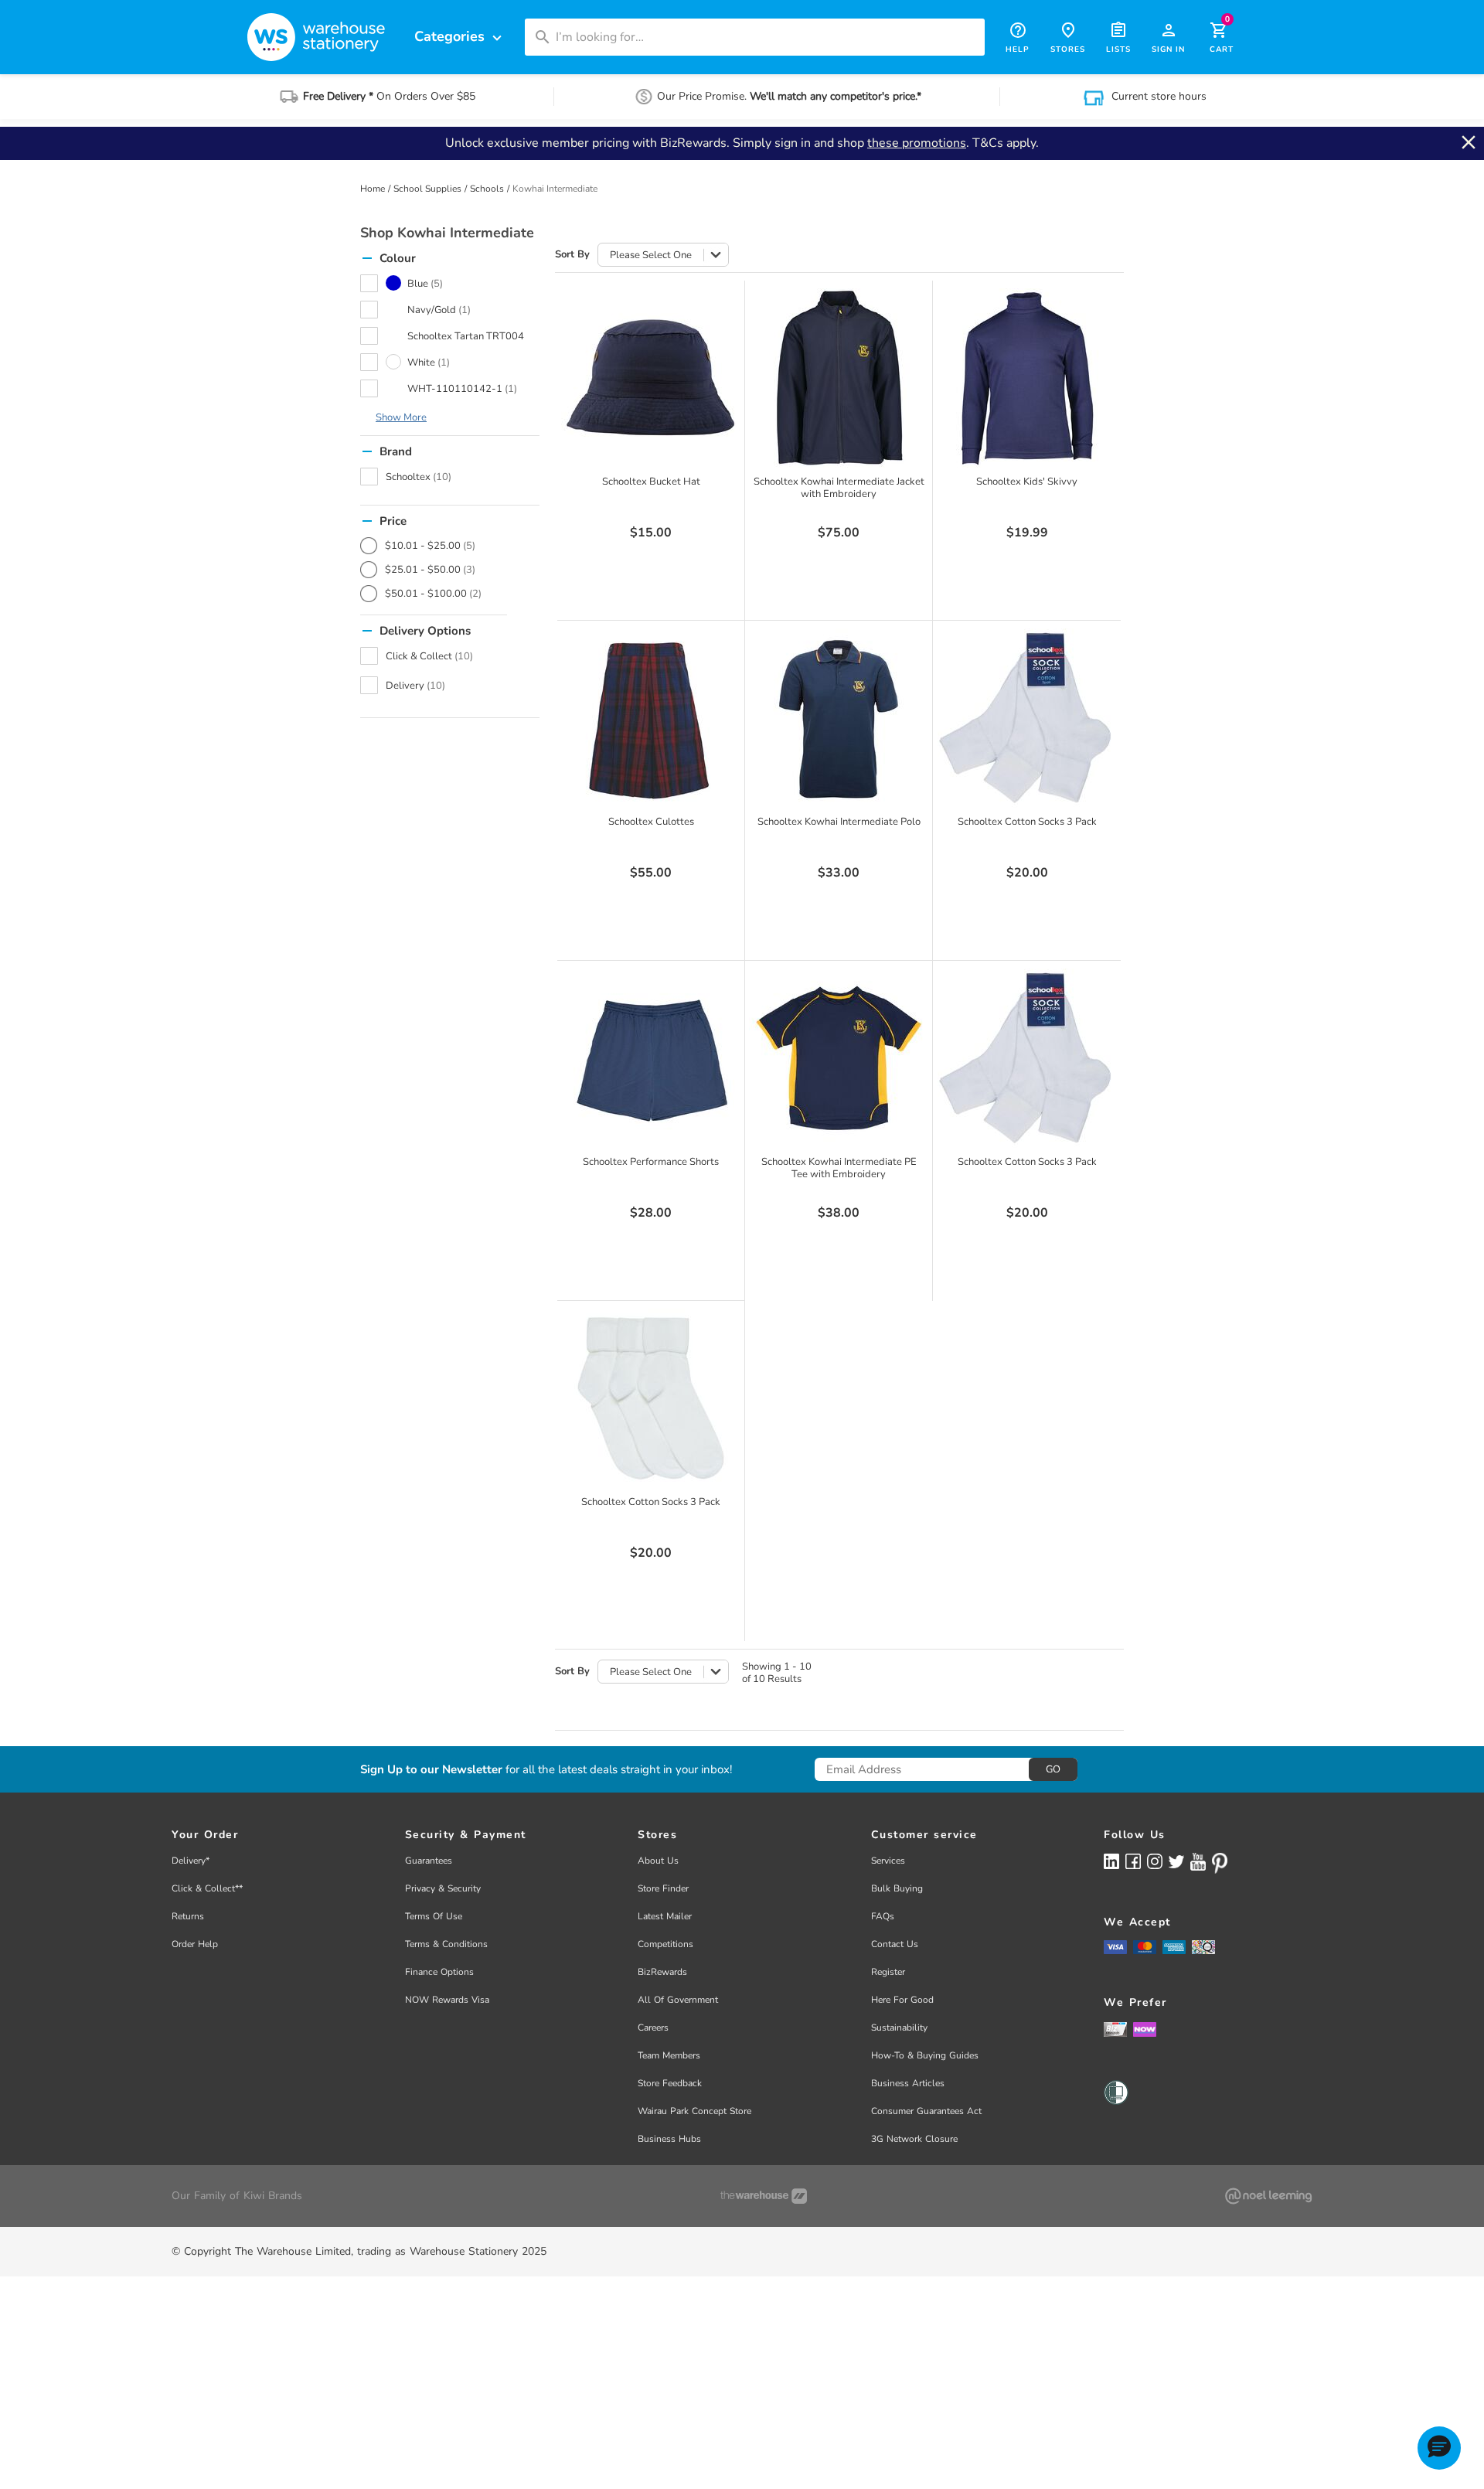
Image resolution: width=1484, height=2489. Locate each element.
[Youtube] (1198, 1862)
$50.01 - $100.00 (433, 594)
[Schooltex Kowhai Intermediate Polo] (839, 718)
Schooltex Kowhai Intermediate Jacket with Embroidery (839, 488)
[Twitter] (1176, 1861)
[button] (1439, 2448)
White (429, 363)
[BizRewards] (1115, 2028)
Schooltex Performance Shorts (651, 1162)
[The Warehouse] (764, 2196)
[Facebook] (1133, 1861)
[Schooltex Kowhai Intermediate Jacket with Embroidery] (839, 378)
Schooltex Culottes (651, 822)
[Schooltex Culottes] (651, 718)
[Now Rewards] (1145, 2029)
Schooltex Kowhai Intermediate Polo (839, 822)
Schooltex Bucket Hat (651, 482)
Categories (460, 37)
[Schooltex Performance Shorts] (651, 1058)
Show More (401, 417)
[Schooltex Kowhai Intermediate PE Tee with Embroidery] (839, 1058)
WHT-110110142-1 (462, 389)
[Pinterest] (1220, 1863)
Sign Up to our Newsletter (431, 1770)
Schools (487, 189)
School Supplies (427, 189)
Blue (425, 284)
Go (1053, 1769)
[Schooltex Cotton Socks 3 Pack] (1027, 718)
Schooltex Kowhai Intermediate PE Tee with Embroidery (839, 1168)
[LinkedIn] (1111, 1861)
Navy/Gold (439, 310)
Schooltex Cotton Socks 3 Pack (1027, 822)
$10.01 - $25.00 (430, 546)
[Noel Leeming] (1268, 2196)
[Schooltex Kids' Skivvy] (1027, 378)
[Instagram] (1155, 1861)
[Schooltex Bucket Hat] (651, 378)
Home (373, 189)
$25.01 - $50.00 (430, 570)
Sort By (572, 255)
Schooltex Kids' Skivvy (1027, 482)
